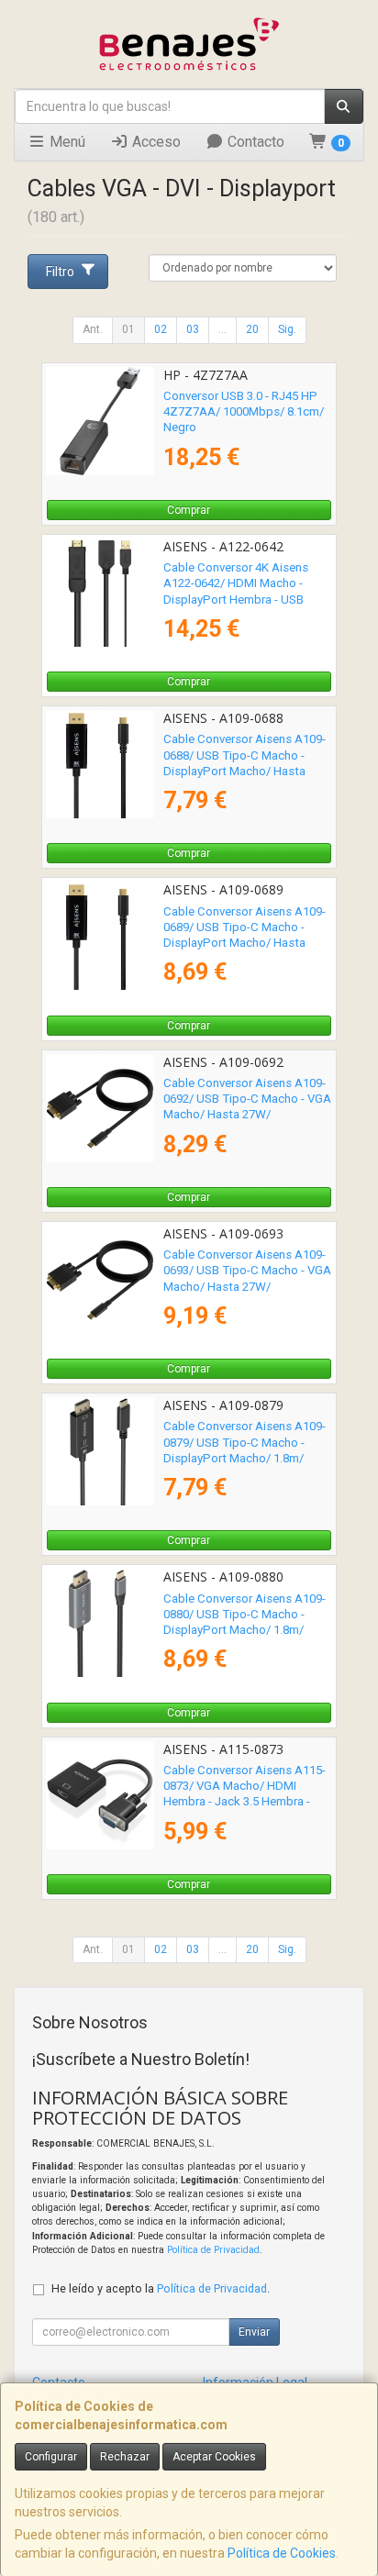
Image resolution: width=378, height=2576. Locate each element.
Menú (66, 142)
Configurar (51, 2457)
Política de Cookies (282, 2553)
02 (161, 329)
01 (128, 329)
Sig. (287, 329)
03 (193, 329)
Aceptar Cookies (214, 2457)
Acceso (155, 142)
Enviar (254, 2332)
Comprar (189, 510)
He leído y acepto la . (161, 2288)
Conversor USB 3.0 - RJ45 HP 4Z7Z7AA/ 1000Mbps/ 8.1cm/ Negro (244, 412)
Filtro (60, 272)
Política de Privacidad (213, 2250)
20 (252, 329)
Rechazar (125, 2457)
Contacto (254, 142)
